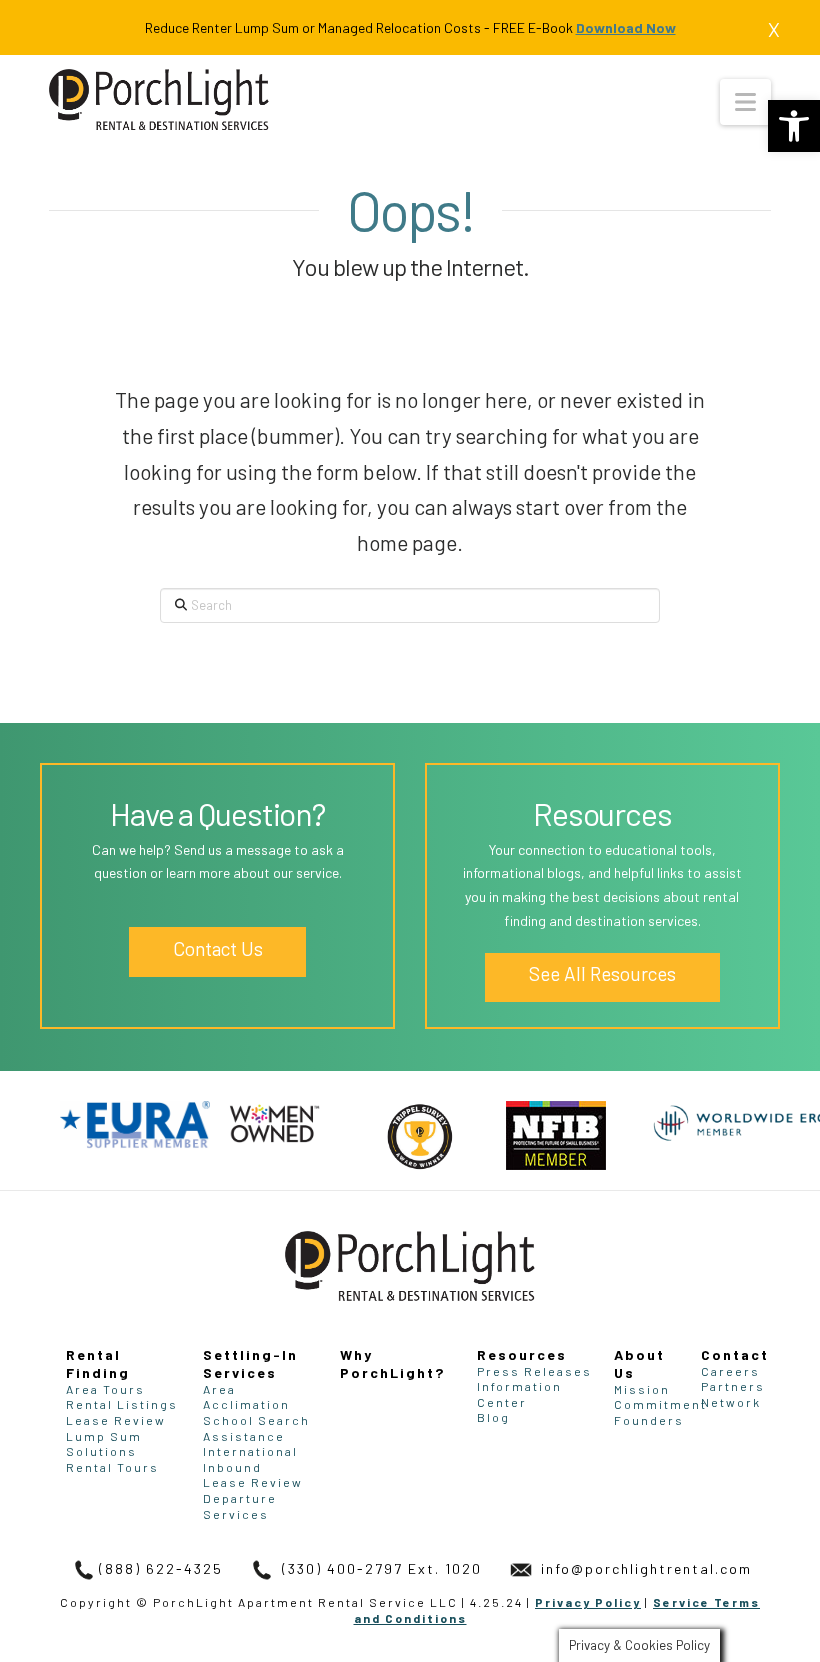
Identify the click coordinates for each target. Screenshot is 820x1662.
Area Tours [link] (105, 1389)
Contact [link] (735, 1354)
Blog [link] (493, 1417)
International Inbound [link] (250, 1459)
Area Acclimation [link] (246, 1397)
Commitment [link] (660, 1404)
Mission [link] (642, 1389)
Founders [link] (649, 1420)
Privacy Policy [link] (588, 1602)
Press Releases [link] (534, 1371)
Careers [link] (730, 1371)
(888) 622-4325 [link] (161, 1568)
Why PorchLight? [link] (392, 1363)
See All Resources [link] (602, 973)
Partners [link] (733, 1386)
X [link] (774, 29)
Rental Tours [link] (112, 1467)
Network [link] (731, 1402)
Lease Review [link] (116, 1420)
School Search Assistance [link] (256, 1428)
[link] (794, 126)
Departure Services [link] (240, 1506)
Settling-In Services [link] (250, 1363)
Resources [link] (522, 1354)
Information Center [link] (519, 1394)
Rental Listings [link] (122, 1404)
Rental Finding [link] (98, 1363)
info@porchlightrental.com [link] (644, 1568)
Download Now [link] (626, 27)
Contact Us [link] (218, 948)
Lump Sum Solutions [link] (104, 1444)
